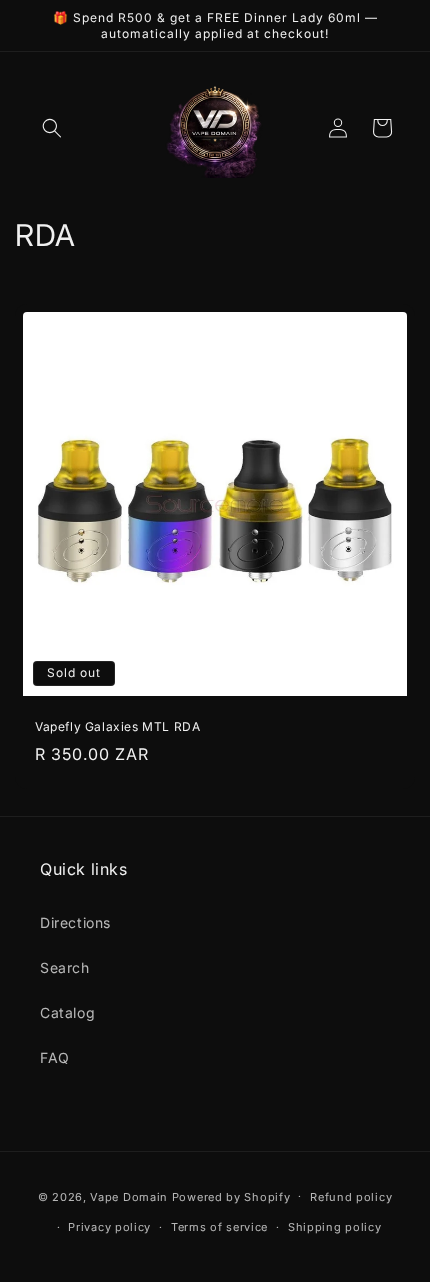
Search (65, 967)
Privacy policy (109, 1227)
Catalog (67, 1012)
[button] (52, 128)
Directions (75, 922)
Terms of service (219, 1227)
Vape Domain (130, 1196)
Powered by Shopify (231, 1196)
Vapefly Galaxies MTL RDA (117, 726)
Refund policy (351, 1197)
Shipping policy (335, 1227)
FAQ (55, 1057)
